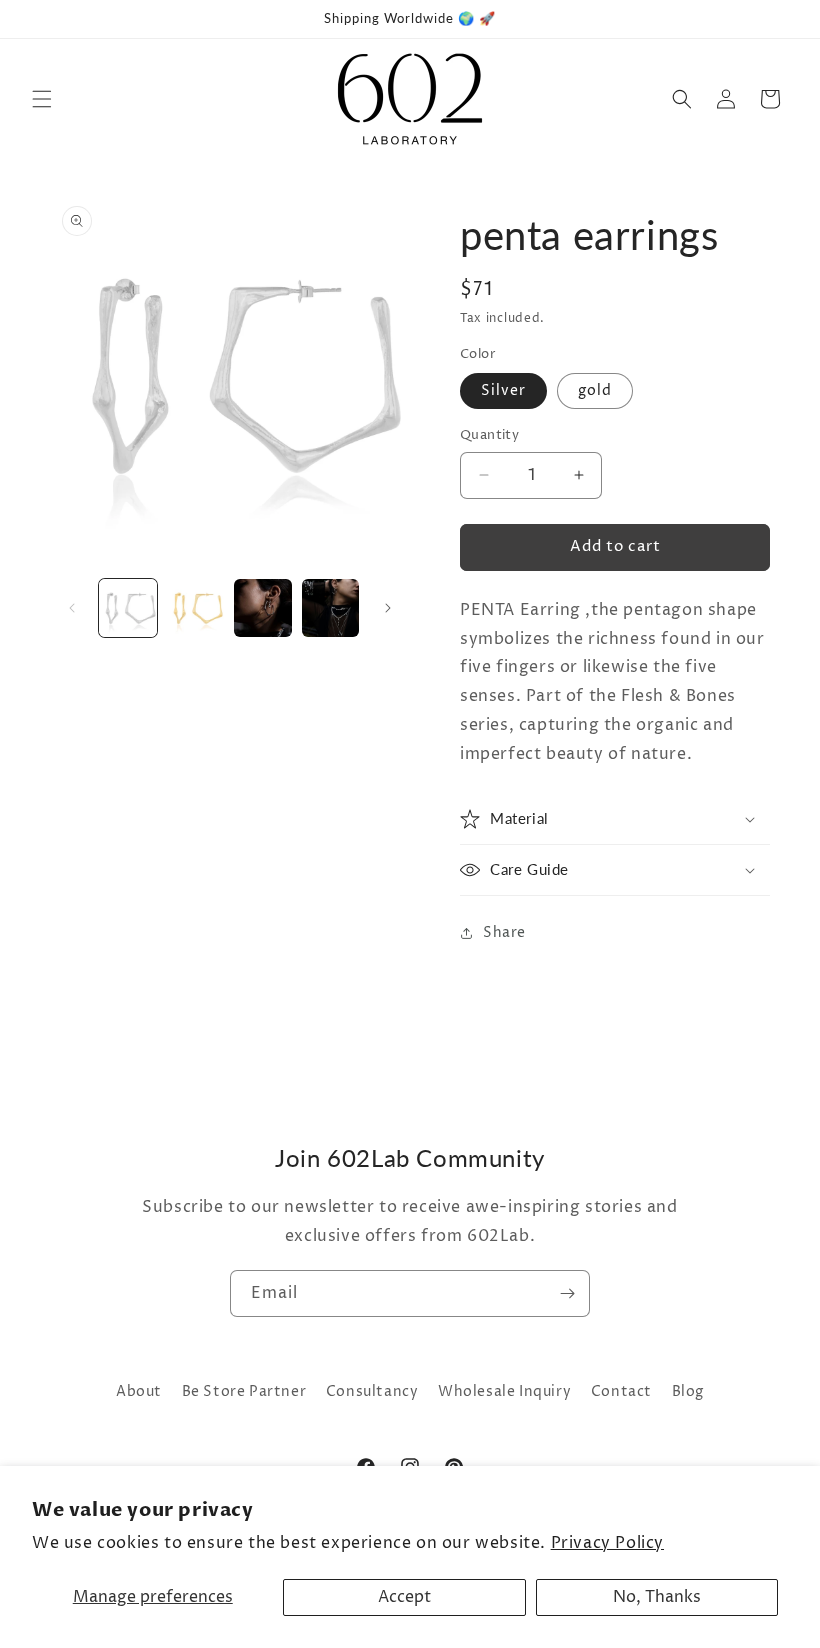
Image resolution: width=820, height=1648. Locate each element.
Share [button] (504, 932)
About (139, 1391)
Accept (404, 1597)
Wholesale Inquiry (504, 1391)
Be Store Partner (244, 1391)
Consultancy (372, 1391)
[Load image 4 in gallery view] (331, 608)
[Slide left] (72, 608)
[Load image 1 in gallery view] (128, 608)
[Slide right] (388, 608)
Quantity (489, 435)
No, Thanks (657, 1597)
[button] (42, 99)
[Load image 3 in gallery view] (263, 608)
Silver (503, 390)
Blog (688, 1391)
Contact (621, 1391)
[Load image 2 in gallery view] (196, 608)
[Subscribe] (567, 1293)
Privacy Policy (607, 1543)
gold (595, 390)
